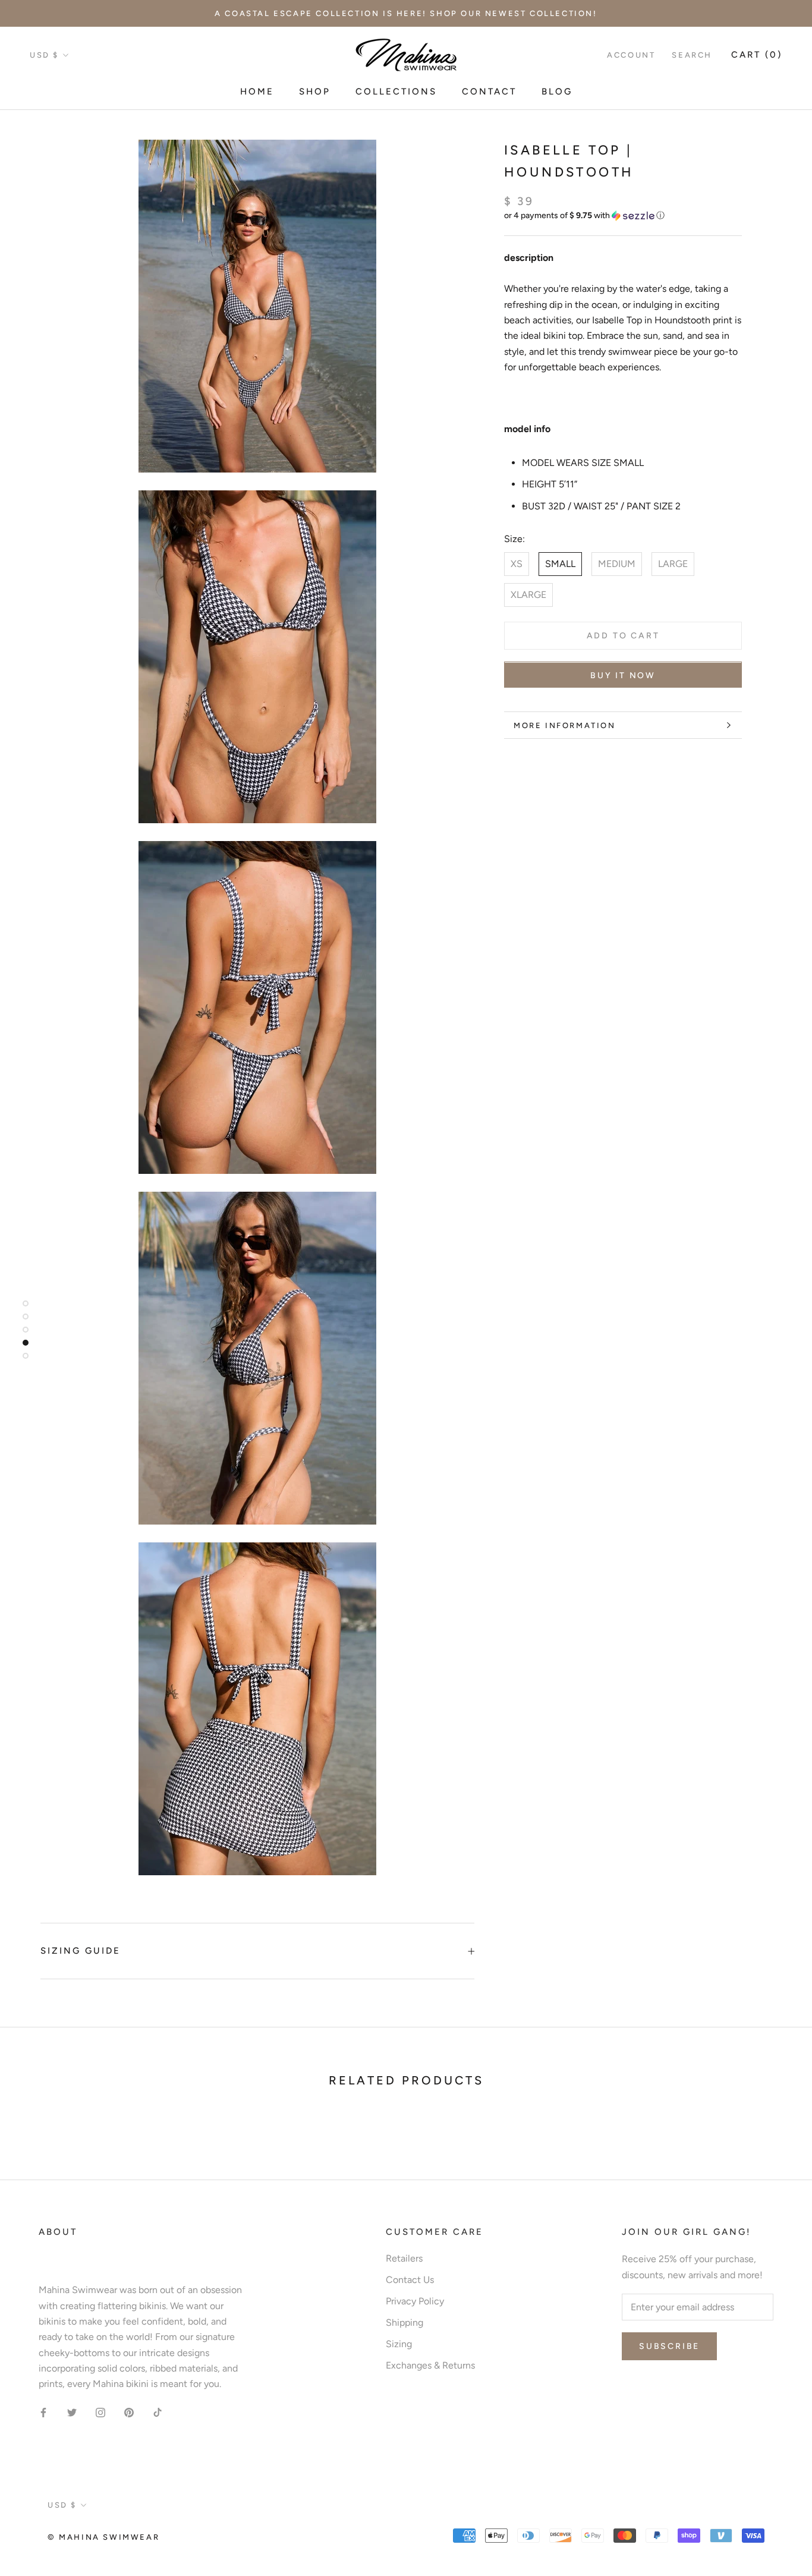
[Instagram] (100, 2412)
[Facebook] (43, 2412)
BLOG (557, 92)
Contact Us (410, 2280)
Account (631, 55)
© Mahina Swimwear (103, 2537)
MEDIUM (617, 564)
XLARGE (528, 595)
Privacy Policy (415, 2301)
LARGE (673, 564)
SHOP (315, 92)
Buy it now (623, 676)
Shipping (405, 2323)
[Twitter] (72, 2412)
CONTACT (489, 92)
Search (692, 55)
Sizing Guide (81, 1951)
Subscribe (669, 2346)
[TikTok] (158, 2412)
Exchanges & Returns (430, 2365)
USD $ (44, 55)
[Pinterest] (129, 2412)
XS (517, 564)
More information (565, 725)
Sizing (399, 2344)
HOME (257, 92)
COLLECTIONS (396, 92)
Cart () (757, 55)
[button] (623, 216)
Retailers (404, 2258)
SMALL (560, 564)
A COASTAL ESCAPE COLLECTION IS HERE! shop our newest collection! (406, 13)
